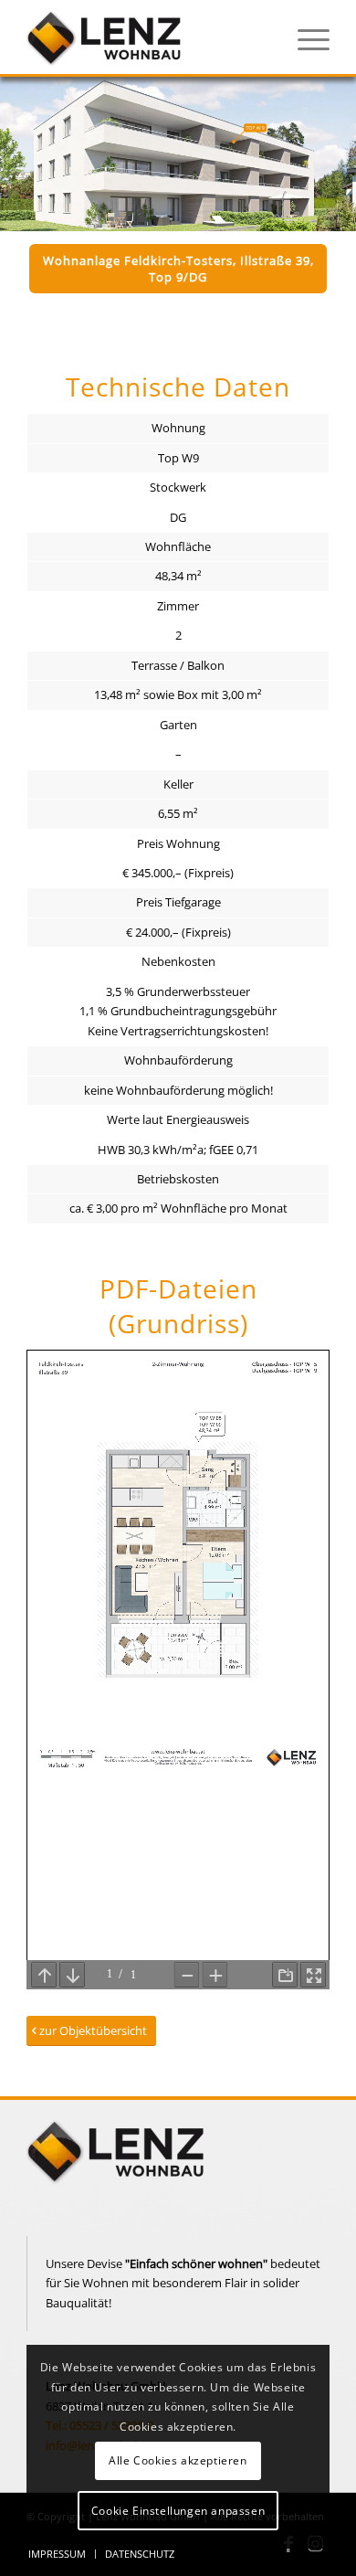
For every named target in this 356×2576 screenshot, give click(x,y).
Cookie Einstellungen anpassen (178, 2511)
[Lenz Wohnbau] (147, 37)
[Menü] (304, 37)
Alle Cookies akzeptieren (178, 2460)
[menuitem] (304, 37)
